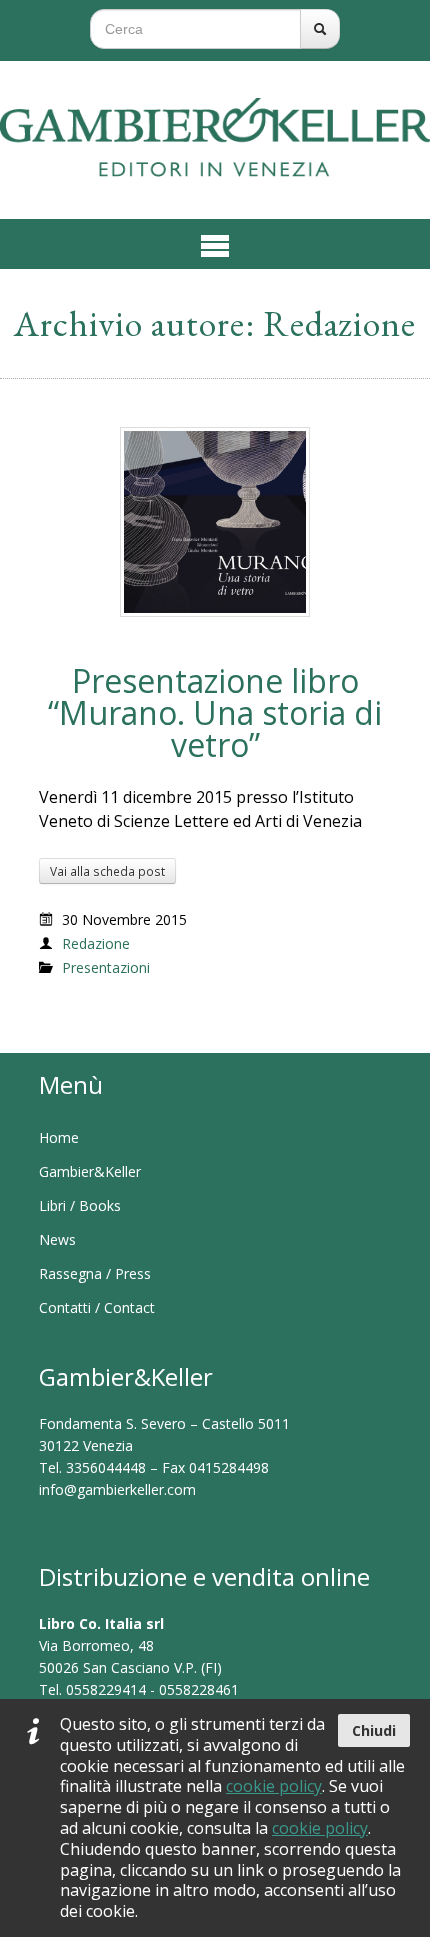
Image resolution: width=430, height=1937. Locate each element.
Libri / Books (80, 1205)
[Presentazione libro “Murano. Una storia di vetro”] (215, 521)
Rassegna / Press (95, 1273)
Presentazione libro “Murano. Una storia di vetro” (215, 712)
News (57, 1239)
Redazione (96, 943)
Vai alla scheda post (107, 871)
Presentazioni (106, 967)
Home (59, 1137)
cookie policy (274, 1786)
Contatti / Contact (97, 1307)
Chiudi (374, 1730)
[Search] (320, 29)
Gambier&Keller (90, 1171)
